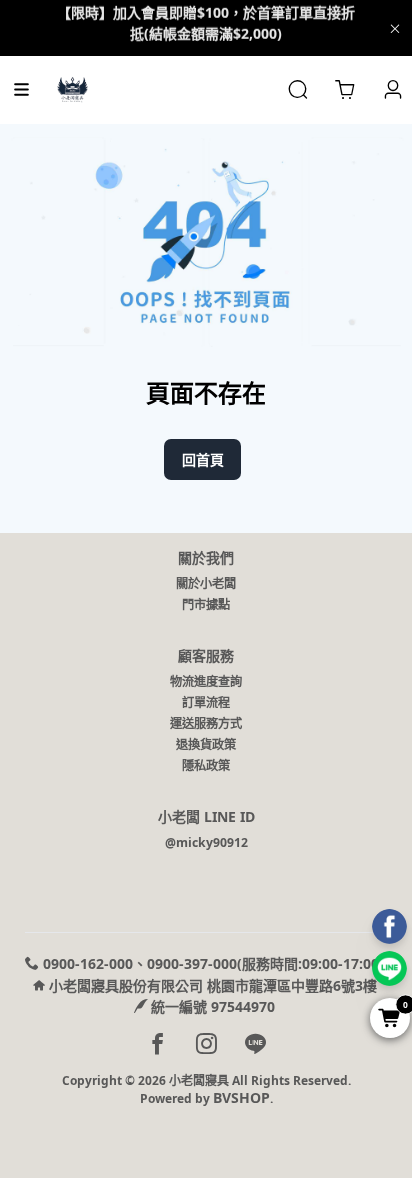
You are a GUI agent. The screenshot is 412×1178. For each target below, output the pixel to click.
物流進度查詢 (206, 681)
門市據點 (206, 604)
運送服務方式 (206, 723)
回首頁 (203, 459)
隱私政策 (206, 765)
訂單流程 (206, 702)
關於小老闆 (206, 583)
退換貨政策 (206, 744)
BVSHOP (241, 1097)
